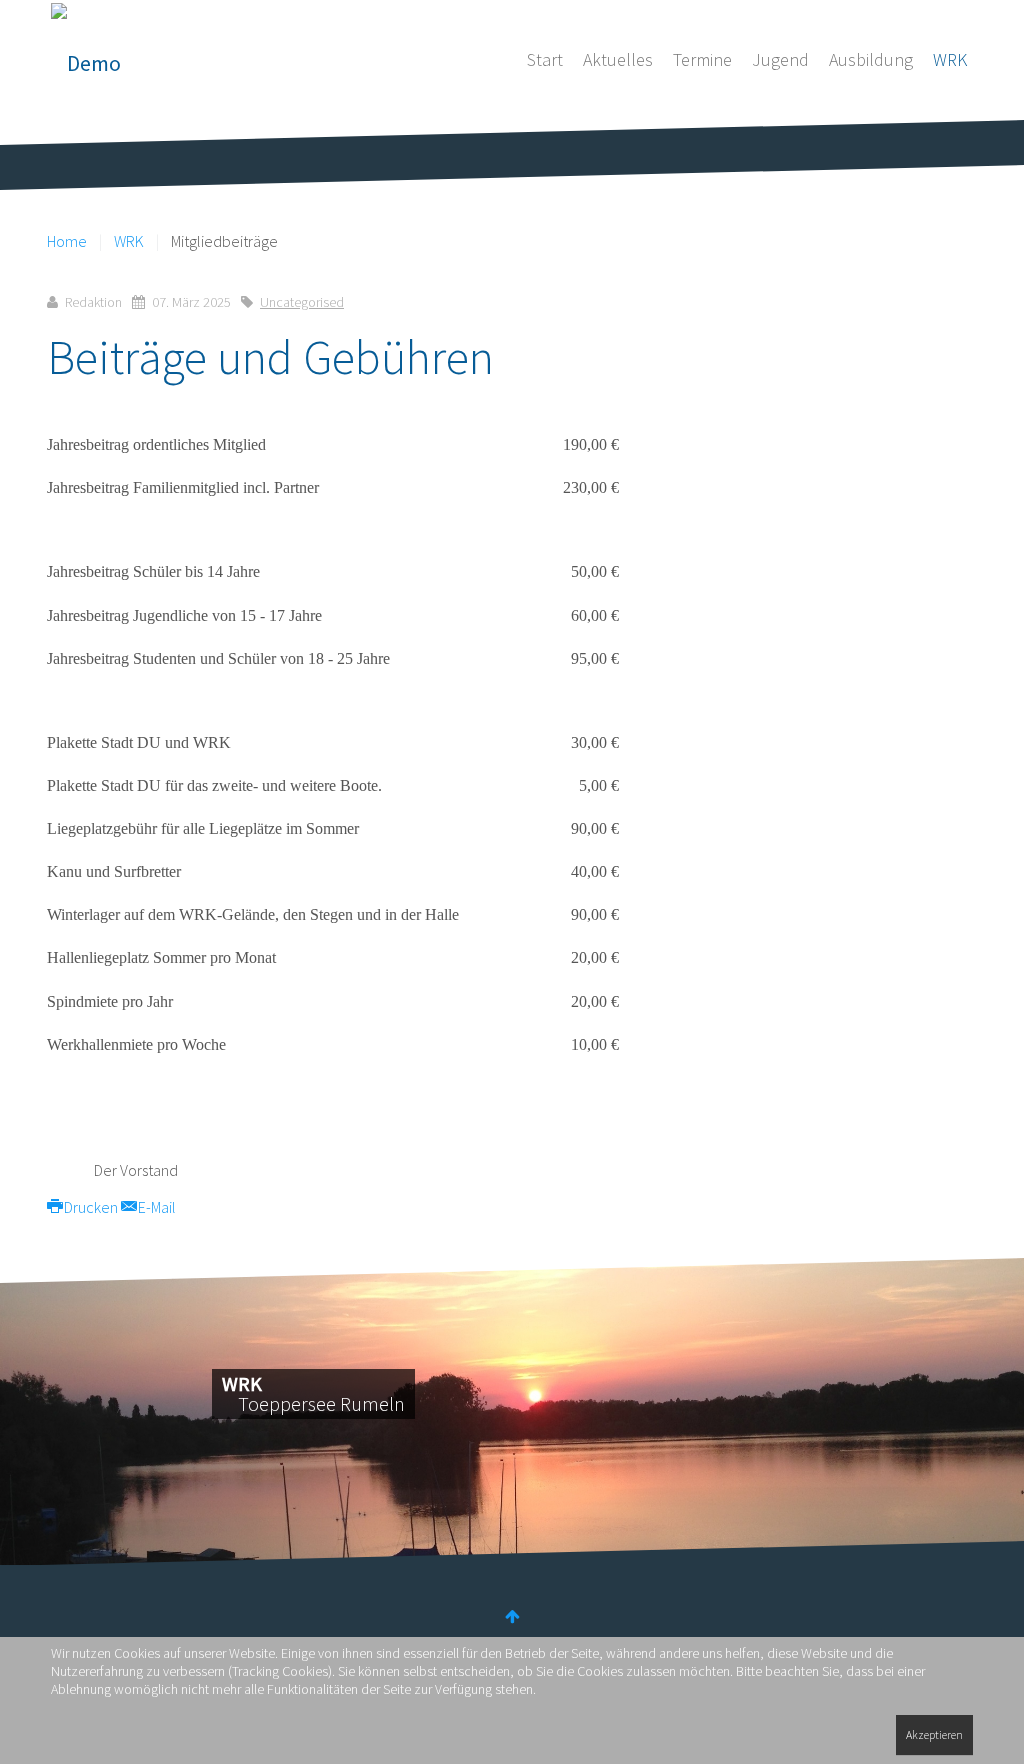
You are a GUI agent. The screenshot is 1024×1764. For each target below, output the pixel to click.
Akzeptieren (934, 1734)
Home (67, 241)
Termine (702, 59)
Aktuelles (618, 59)
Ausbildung (871, 59)
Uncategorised (302, 302)
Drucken (91, 1207)
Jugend (780, 59)
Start (545, 59)
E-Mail (155, 1207)
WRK (950, 59)
